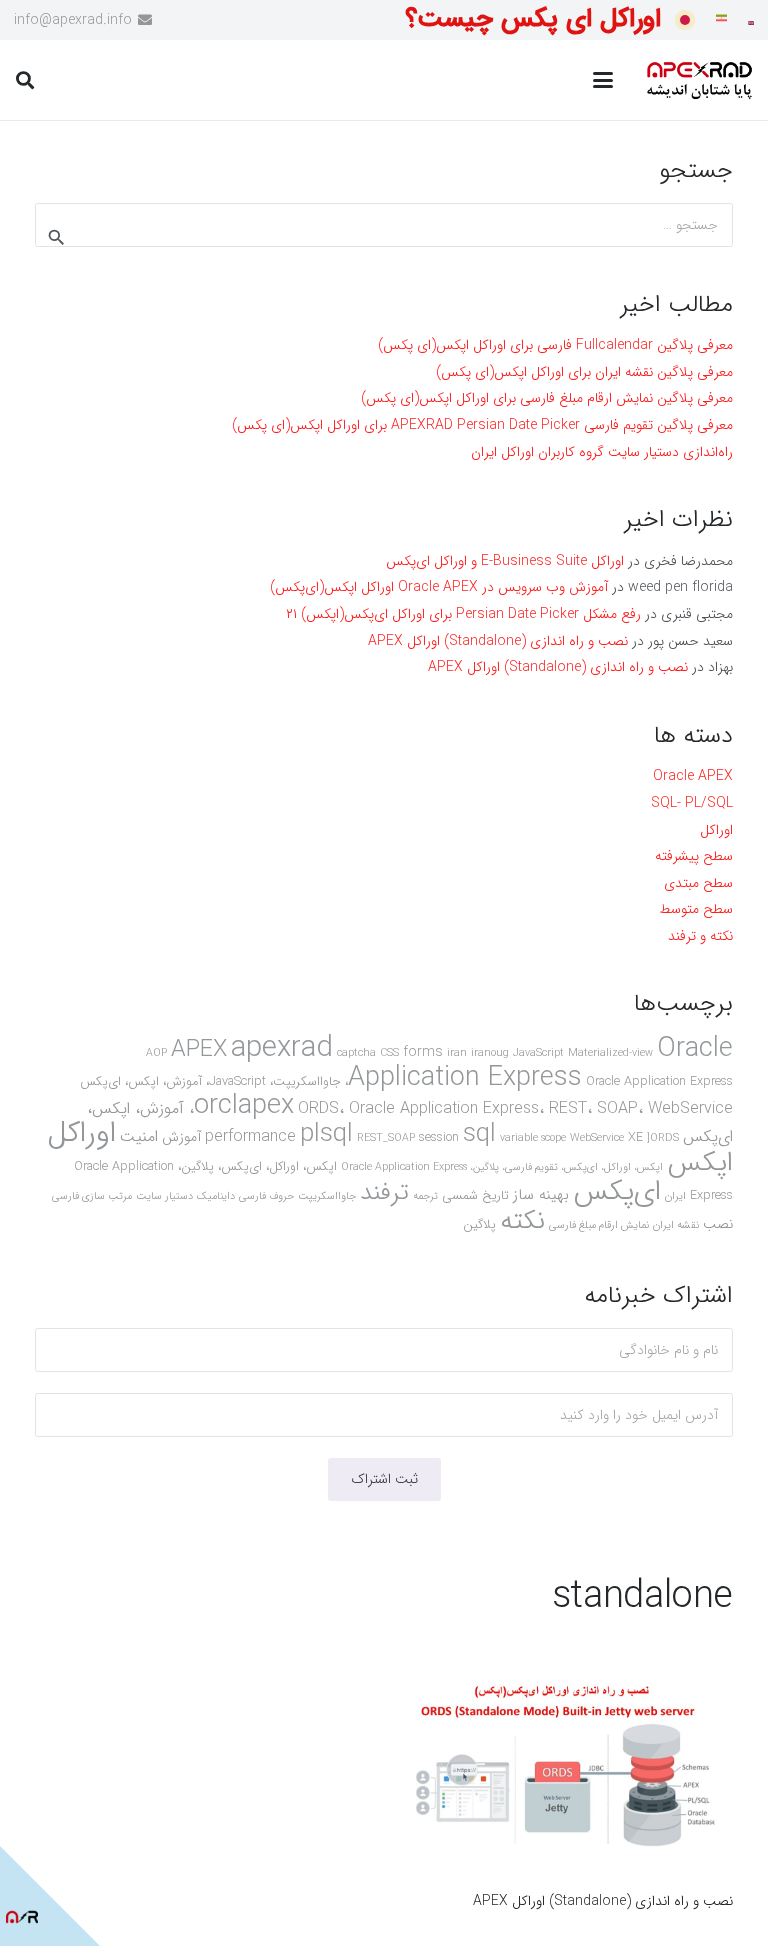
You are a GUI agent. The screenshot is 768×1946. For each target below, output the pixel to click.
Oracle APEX (693, 776)
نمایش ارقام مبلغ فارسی (599, 1225)
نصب (718, 1224)
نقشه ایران (676, 1225)
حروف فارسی (266, 1196)
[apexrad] (699, 80)
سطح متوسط (696, 909)
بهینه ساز (541, 1195)
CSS (389, 1053)
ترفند (384, 1193)
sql (479, 1134)
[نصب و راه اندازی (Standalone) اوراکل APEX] (569, 1768)
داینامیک (216, 1196)
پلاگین (479, 1225)
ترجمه (425, 1196)
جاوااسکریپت (327, 1196)
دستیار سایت (164, 1196)
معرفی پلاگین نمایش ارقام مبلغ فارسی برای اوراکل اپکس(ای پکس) (547, 398)
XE (635, 1138)
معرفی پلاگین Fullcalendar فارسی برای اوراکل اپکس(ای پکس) (555, 345)
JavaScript (538, 1053)
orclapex (244, 1106)
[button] (603, 80)
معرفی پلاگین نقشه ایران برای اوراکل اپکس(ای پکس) (584, 372)
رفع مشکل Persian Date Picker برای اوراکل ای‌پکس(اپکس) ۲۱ (463, 614)
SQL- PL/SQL (692, 803)
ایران (675, 1196)
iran (457, 1053)
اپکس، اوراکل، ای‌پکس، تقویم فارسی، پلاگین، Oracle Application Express (502, 1167)
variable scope (533, 1138)
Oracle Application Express (540, 1063)
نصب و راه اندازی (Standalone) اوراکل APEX (603, 1901)
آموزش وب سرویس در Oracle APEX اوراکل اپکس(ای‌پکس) (439, 587)
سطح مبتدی (698, 883)
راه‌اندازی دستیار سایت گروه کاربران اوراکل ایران (602, 452)
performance (250, 1136)
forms (423, 1052)
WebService (597, 1138)
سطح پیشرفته (694, 856)
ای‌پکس (617, 1192)
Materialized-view (610, 1053)
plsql (326, 1134)
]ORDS (663, 1138)
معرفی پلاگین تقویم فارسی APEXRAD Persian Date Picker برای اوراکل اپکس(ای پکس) (482, 425)
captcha (356, 1053)
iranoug (490, 1053)
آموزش (181, 1137)
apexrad (282, 1048)
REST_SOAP (386, 1138)
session (439, 1138)
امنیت (139, 1136)
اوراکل (716, 830)
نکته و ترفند (700, 936)
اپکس (700, 1163)
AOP (156, 1053)
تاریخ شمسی (475, 1196)
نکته (522, 1221)
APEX (199, 1050)
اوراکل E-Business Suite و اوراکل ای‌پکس (505, 561)
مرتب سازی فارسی (92, 1196)
